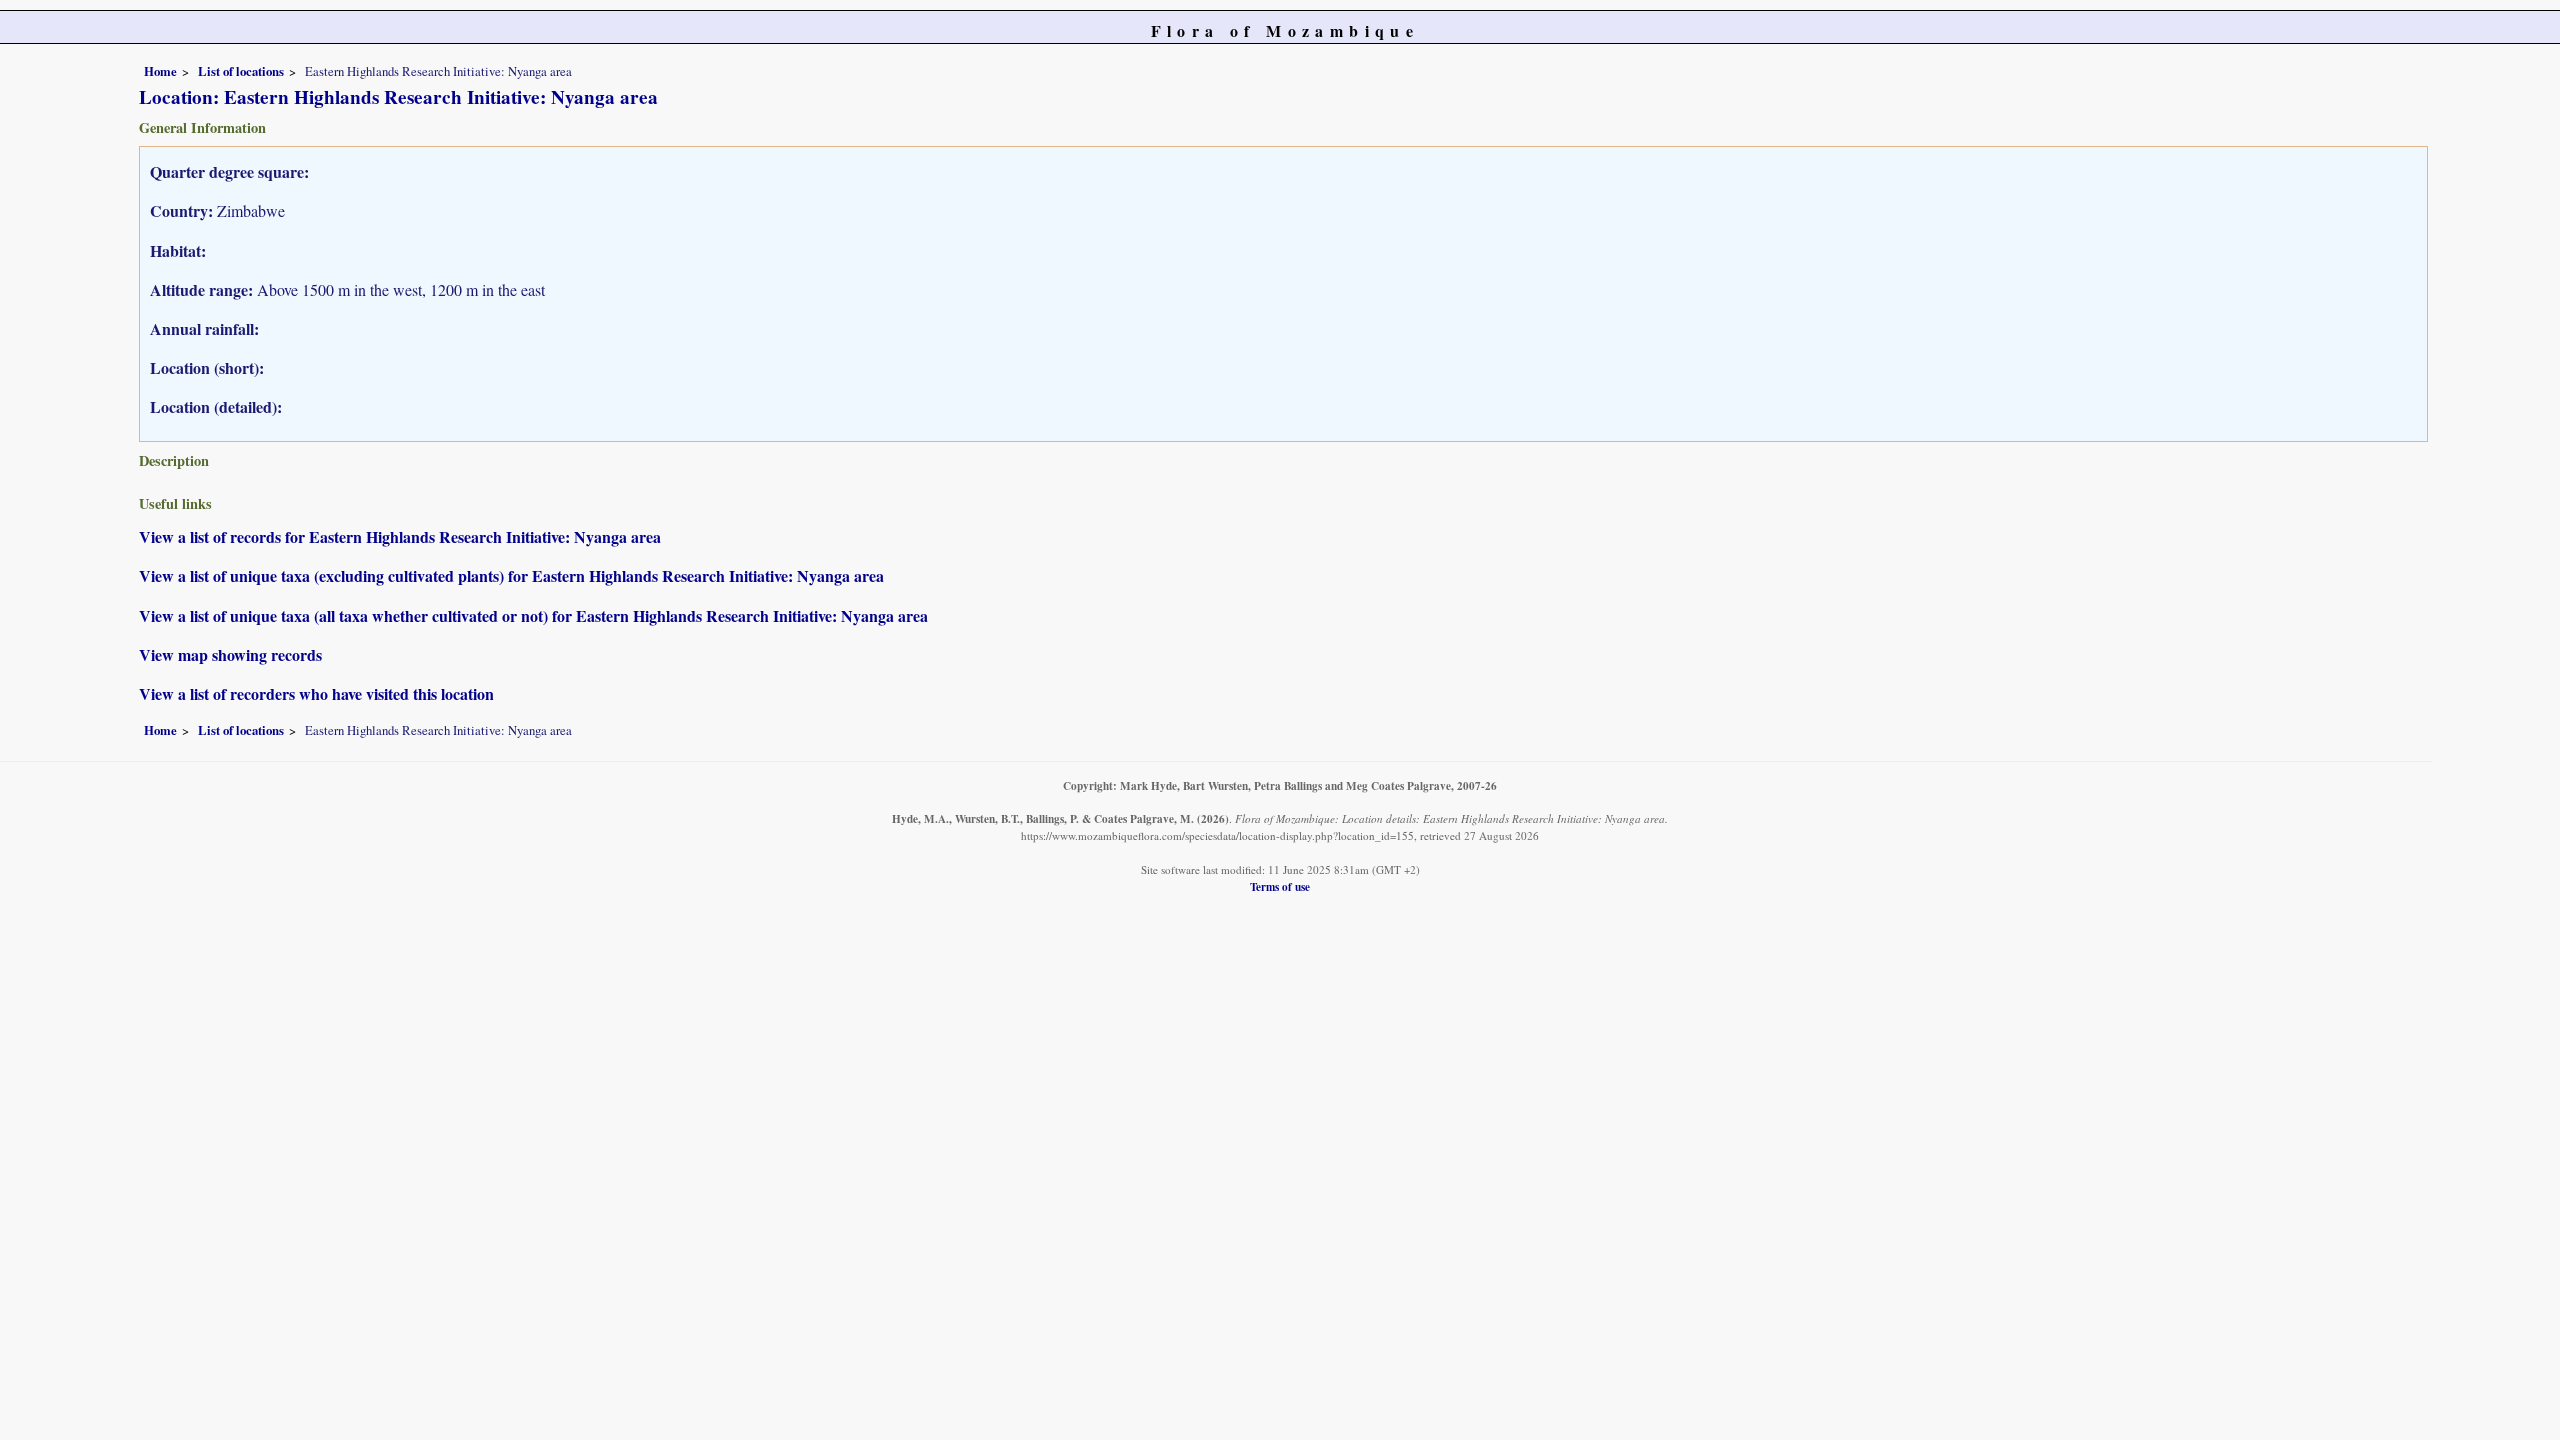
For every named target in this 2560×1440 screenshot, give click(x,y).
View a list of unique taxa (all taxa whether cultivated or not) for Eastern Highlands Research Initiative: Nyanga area (533, 615)
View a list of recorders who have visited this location (316, 693)
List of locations (241, 71)
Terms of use (1280, 886)
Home (160, 71)
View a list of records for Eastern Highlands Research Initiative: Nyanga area (400, 536)
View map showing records (230, 654)
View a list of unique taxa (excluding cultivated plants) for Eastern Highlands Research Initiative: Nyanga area (511, 575)
